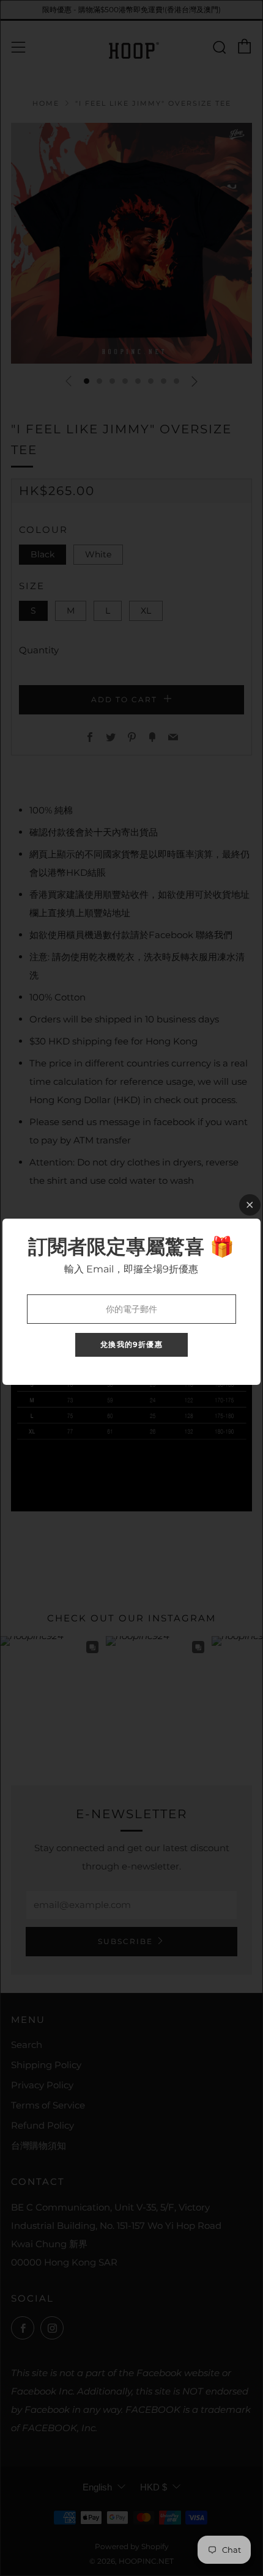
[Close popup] (250, 1205)
